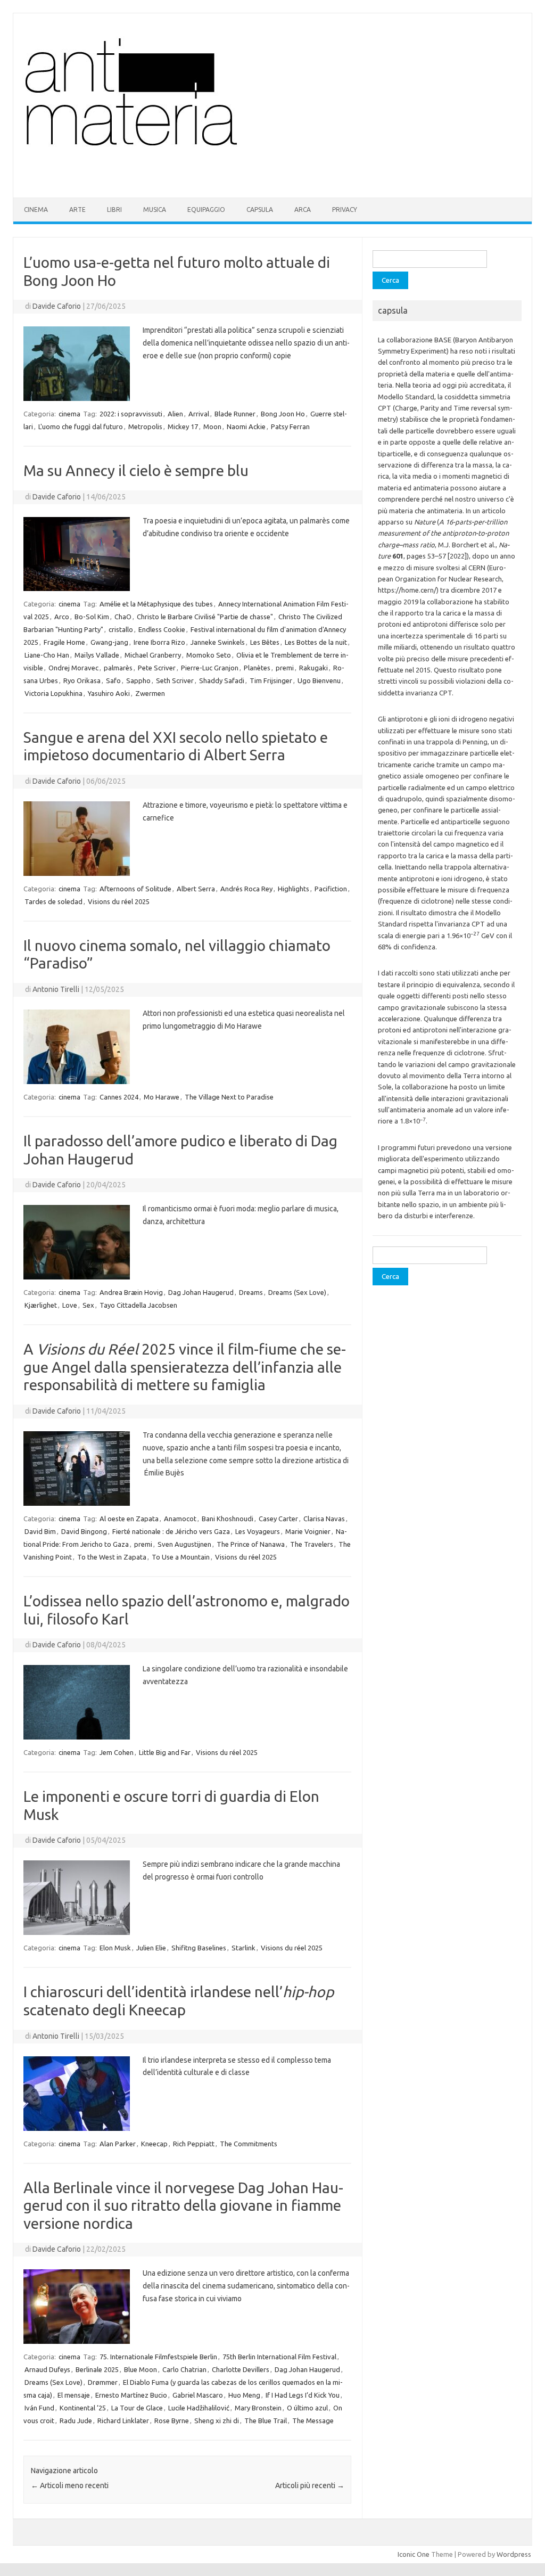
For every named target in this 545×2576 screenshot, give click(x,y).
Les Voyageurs (258, 1531)
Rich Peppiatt (194, 2144)
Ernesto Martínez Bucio (131, 2395)
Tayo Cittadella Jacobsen (138, 1305)
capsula (260, 210)
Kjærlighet (41, 1305)
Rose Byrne (172, 2421)
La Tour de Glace (137, 2408)
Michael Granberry (153, 655)
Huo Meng (244, 2395)
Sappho (138, 680)
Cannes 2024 (119, 1097)
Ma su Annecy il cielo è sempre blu (136, 470)
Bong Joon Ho (283, 414)
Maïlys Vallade (97, 655)
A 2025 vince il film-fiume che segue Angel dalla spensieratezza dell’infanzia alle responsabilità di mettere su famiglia (185, 1367)
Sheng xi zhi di (217, 2421)
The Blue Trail (266, 2421)
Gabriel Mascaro (198, 2395)
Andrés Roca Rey (246, 889)
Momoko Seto (209, 655)
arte (77, 210)
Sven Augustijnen (184, 1544)
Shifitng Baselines (199, 1948)
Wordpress (514, 2554)
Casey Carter (278, 1519)
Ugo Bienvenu (319, 680)
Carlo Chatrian (184, 2369)
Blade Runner (235, 414)
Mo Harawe (162, 1097)
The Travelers (312, 1544)
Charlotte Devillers (241, 2369)
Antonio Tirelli (56, 989)
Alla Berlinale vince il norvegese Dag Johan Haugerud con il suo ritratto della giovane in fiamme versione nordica (183, 2205)
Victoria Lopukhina (53, 693)
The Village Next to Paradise (229, 1097)
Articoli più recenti (310, 2485)
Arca (303, 210)
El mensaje (74, 2395)
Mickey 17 (183, 426)
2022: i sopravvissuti (131, 414)
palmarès (118, 668)
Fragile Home (64, 642)
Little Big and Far (165, 1752)
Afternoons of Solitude (135, 889)
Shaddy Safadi (222, 680)
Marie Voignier (308, 1531)
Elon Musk (115, 1948)
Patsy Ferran (290, 426)
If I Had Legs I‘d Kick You (303, 2395)
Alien (175, 414)
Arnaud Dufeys (47, 2369)
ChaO (123, 617)
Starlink (243, 1948)
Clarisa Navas (324, 1519)
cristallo (121, 629)
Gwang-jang (109, 642)
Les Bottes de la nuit (316, 642)
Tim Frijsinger (271, 680)
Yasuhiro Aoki (109, 693)
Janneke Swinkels (218, 642)
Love (70, 1305)
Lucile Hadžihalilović (199, 2408)
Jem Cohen (117, 1752)
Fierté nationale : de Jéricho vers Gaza (171, 1531)
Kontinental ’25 (83, 2408)
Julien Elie (151, 1948)
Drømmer (103, 2382)
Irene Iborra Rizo (159, 642)
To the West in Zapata (112, 1557)
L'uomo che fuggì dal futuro (81, 426)
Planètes (257, 668)
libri (114, 210)
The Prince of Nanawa (251, 1544)
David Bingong (84, 1531)
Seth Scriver (175, 680)
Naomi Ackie (246, 426)
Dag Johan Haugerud (201, 1292)
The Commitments (249, 2144)
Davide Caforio (57, 306)
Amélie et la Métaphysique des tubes (156, 604)
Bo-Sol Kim (92, 617)
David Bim (40, 1531)
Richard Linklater (123, 2421)
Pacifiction (331, 889)
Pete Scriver (157, 668)
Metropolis (145, 426)
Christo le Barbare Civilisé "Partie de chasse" (205, 617)
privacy (345, 210)
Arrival (199, 414)
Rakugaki (313, 668)
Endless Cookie (162, 629)
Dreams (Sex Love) (297, 1292)
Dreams (251, 1292)
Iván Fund (39, 2408)
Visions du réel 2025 (119, 901)
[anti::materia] (164, 179)
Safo (113, 680)
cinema (36, 210)
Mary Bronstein (258, 2408)
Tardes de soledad (53, 901)
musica (155, 210)
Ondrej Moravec (73, 668)
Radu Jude (76, 2421)
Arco (62, 617)
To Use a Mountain (181, 1557)
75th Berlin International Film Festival (279, 2357)
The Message (313, 2421)
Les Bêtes (265, 642)
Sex (88, 1305)
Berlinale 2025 (97, 2369)
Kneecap (154, 2144)
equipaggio (206, 210)
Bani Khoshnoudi (228, 1519)
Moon (212, 426)
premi (285, 668)
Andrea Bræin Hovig (131, 1292)
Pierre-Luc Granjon (210, 668)
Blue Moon (141, 2369)
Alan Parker (118, 2144)
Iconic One (414, 2554)
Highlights (294, 889)
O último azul (307, 2408)
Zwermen (150, 693)
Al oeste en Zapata (129, 1519)
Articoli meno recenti (70, 2485)
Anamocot (180, 1519)
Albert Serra (196, 889)
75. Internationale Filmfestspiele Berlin (158, 2357)
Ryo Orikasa (82, 680)
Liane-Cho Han (47, 655)
